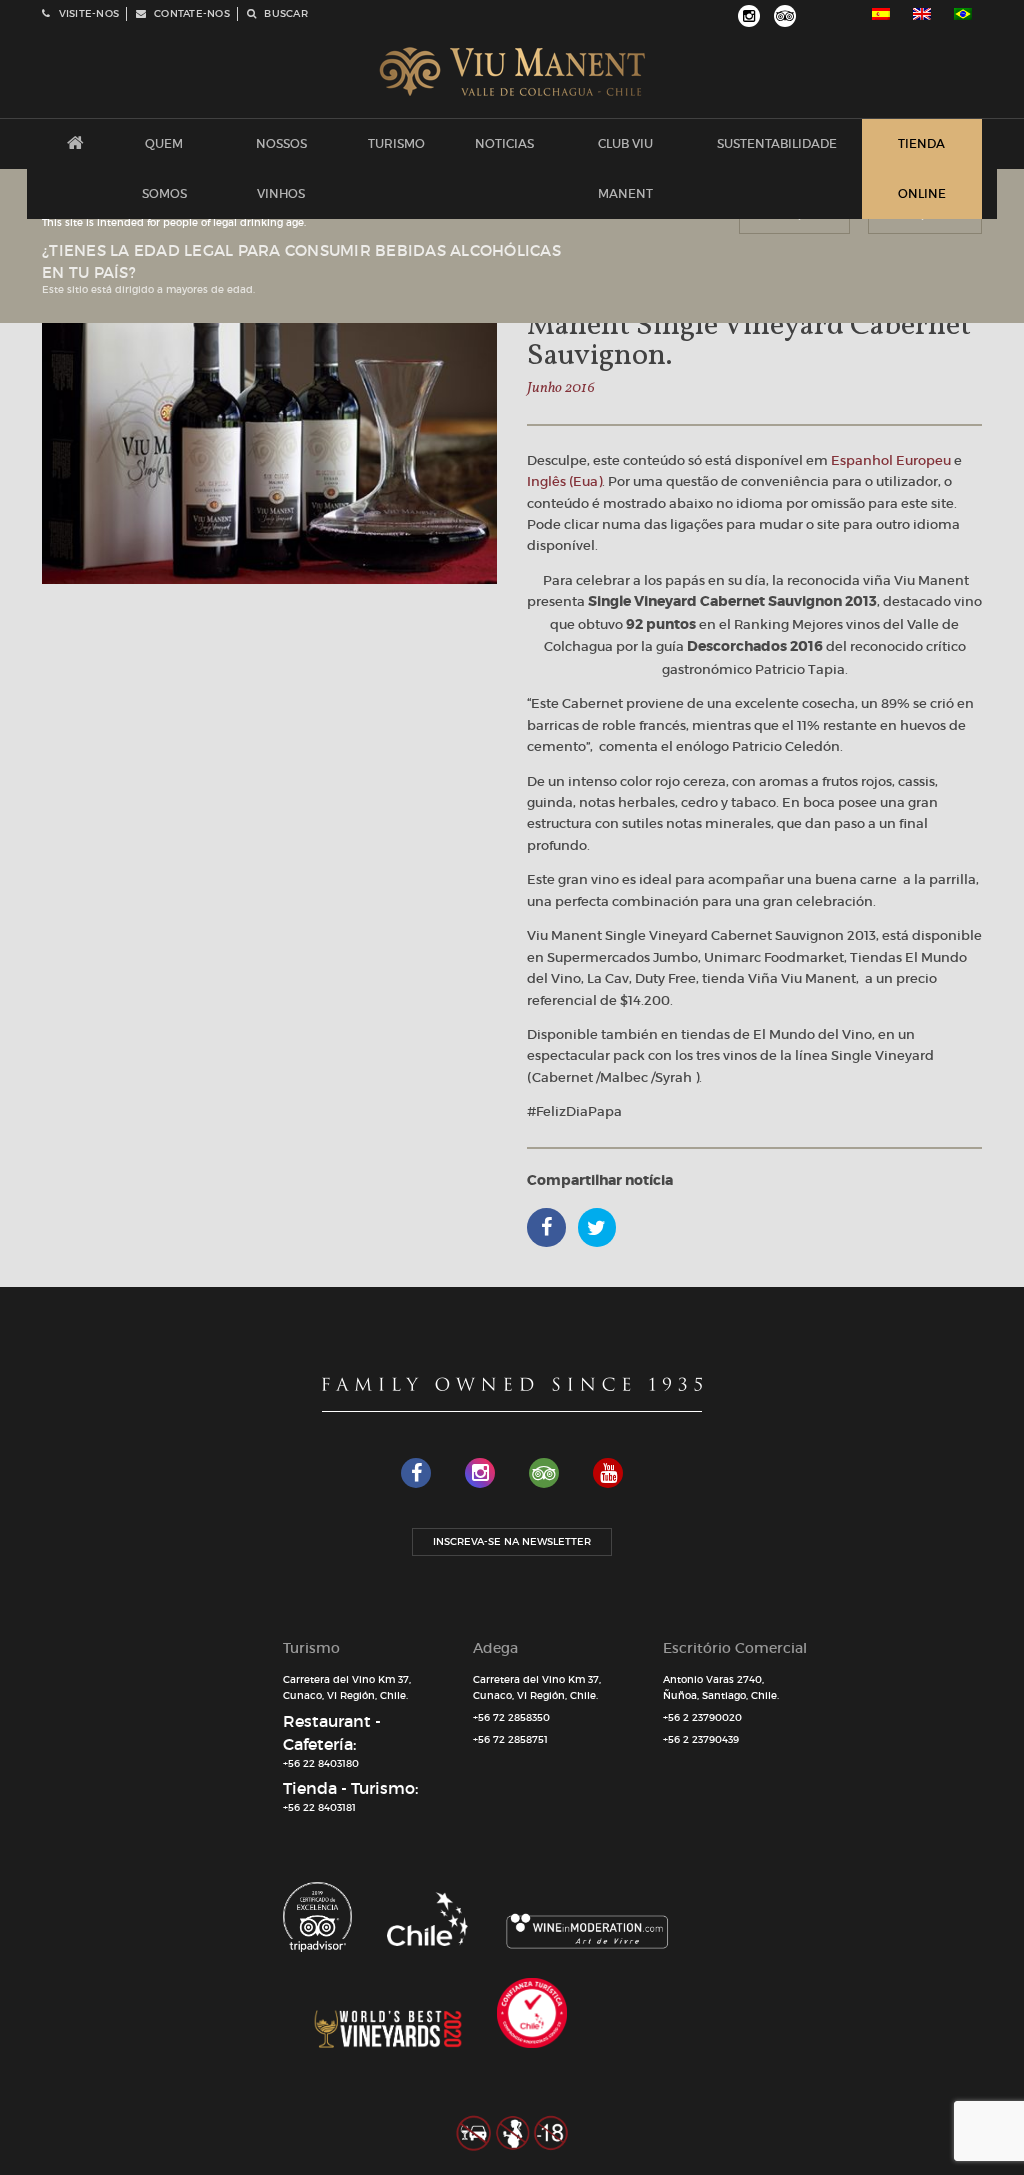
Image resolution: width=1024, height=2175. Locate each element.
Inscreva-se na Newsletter (512, 1541)
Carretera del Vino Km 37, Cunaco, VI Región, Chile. (347, 1688)
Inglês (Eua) (564, 481)
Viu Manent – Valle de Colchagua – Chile (512, 72)
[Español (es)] (881, 14)
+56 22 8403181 (319, 1807)
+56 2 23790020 (702, 1717)
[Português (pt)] (963, 14)
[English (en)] (922, 14)
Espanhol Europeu (891, 460)
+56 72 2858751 (510, 1739)
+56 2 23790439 (701, 1739)
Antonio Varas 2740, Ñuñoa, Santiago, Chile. (721, 1688)
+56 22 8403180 (321, 1763)
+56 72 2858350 (511, 1717)
